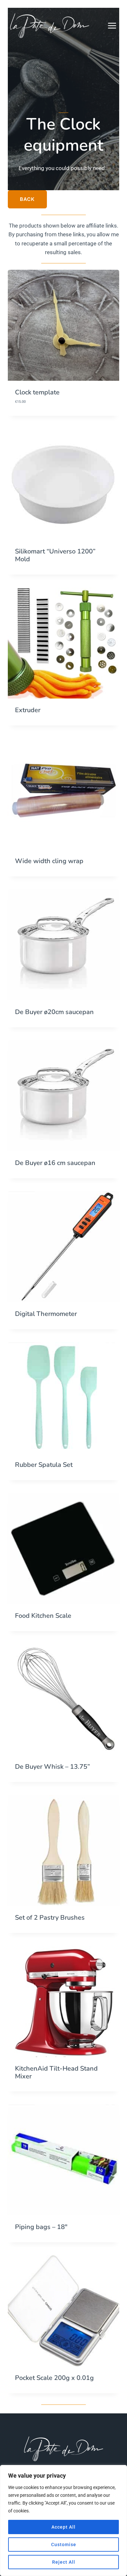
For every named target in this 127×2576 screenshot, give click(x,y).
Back (27, 199)
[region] (63, 2520)
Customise (64, 2545)
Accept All (63, 2527)
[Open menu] (115, 25)
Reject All (64, 2562)
